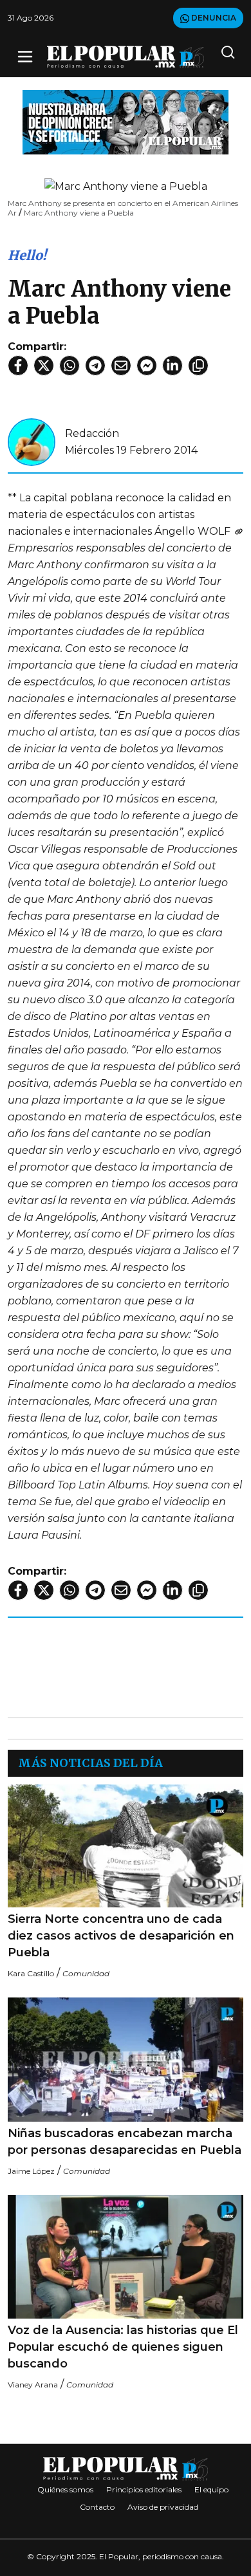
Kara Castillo (31, 1973)
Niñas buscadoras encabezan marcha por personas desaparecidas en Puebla (125, 2142)
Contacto (97, 2507)
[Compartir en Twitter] (44, 366)
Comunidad (86, 1973)
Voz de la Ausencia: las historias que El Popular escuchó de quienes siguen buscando (123, 2347)
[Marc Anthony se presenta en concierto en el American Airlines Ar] (238, 531)
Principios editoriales (144, 2489)
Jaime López (31, 2171)
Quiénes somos (65, 2489)
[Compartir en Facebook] (18, 366)
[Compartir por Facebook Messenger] (147, 366)
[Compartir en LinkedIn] (172, 366)
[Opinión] (126, 121)
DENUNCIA (213, 18)
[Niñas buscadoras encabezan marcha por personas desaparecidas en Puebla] (126, 2059)
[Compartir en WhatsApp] (70, 366)
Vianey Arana (33, 2385)
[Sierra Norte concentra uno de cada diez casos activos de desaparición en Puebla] (126, 1846)
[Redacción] (32, 441)
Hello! (27, 255)
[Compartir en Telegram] (95, 366)
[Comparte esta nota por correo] (121, 366)
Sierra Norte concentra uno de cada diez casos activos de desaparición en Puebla (121, 1936)
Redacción (92, 433)
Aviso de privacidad (163, 2507)
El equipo (211, 2489)
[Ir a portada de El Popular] (126, 57)
